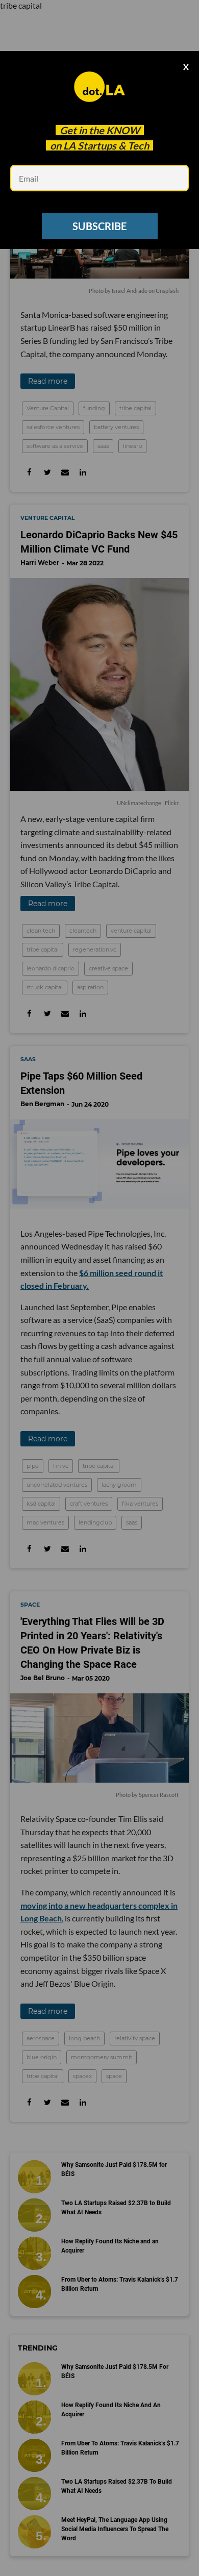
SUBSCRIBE (99, 226)
